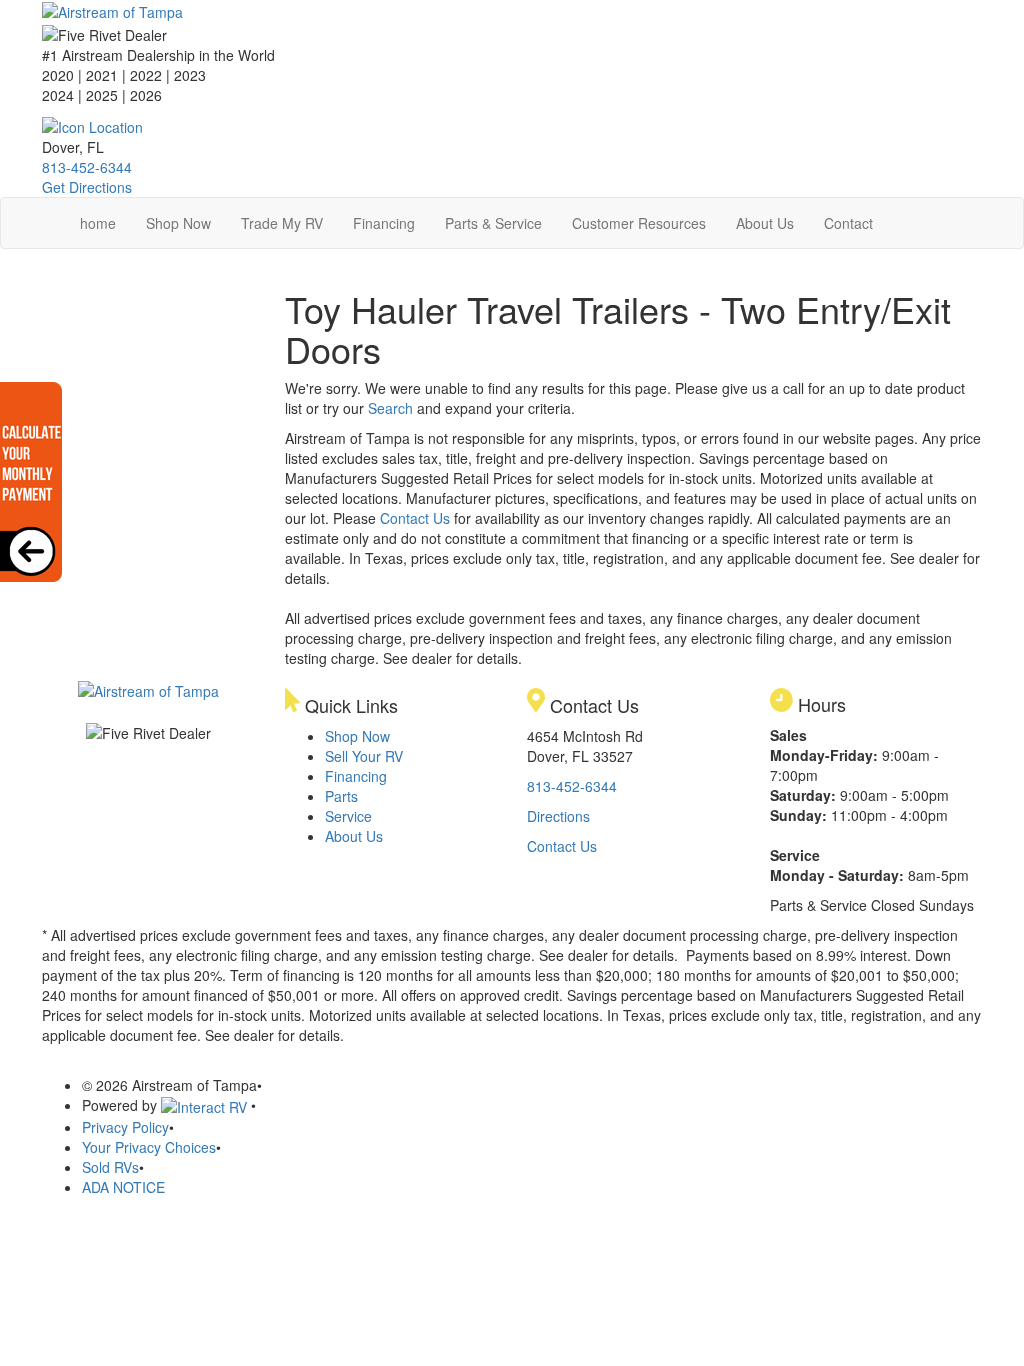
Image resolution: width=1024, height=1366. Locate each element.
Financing (384, 223)
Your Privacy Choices (149, 1147)
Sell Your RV (364, 756)
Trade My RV (282, 223)
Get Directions (87, 187)
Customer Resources (639, 223)
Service (348, 816)
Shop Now (178, 223)
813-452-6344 (87, 167)
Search (390, 408)
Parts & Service (493, 223)
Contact (848, 223)
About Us (765, 223)
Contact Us (415, 518)
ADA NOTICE (123, 1187)
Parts (341, 796)
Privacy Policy (125, 1127)
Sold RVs (110, 1167)
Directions (558, 816)
